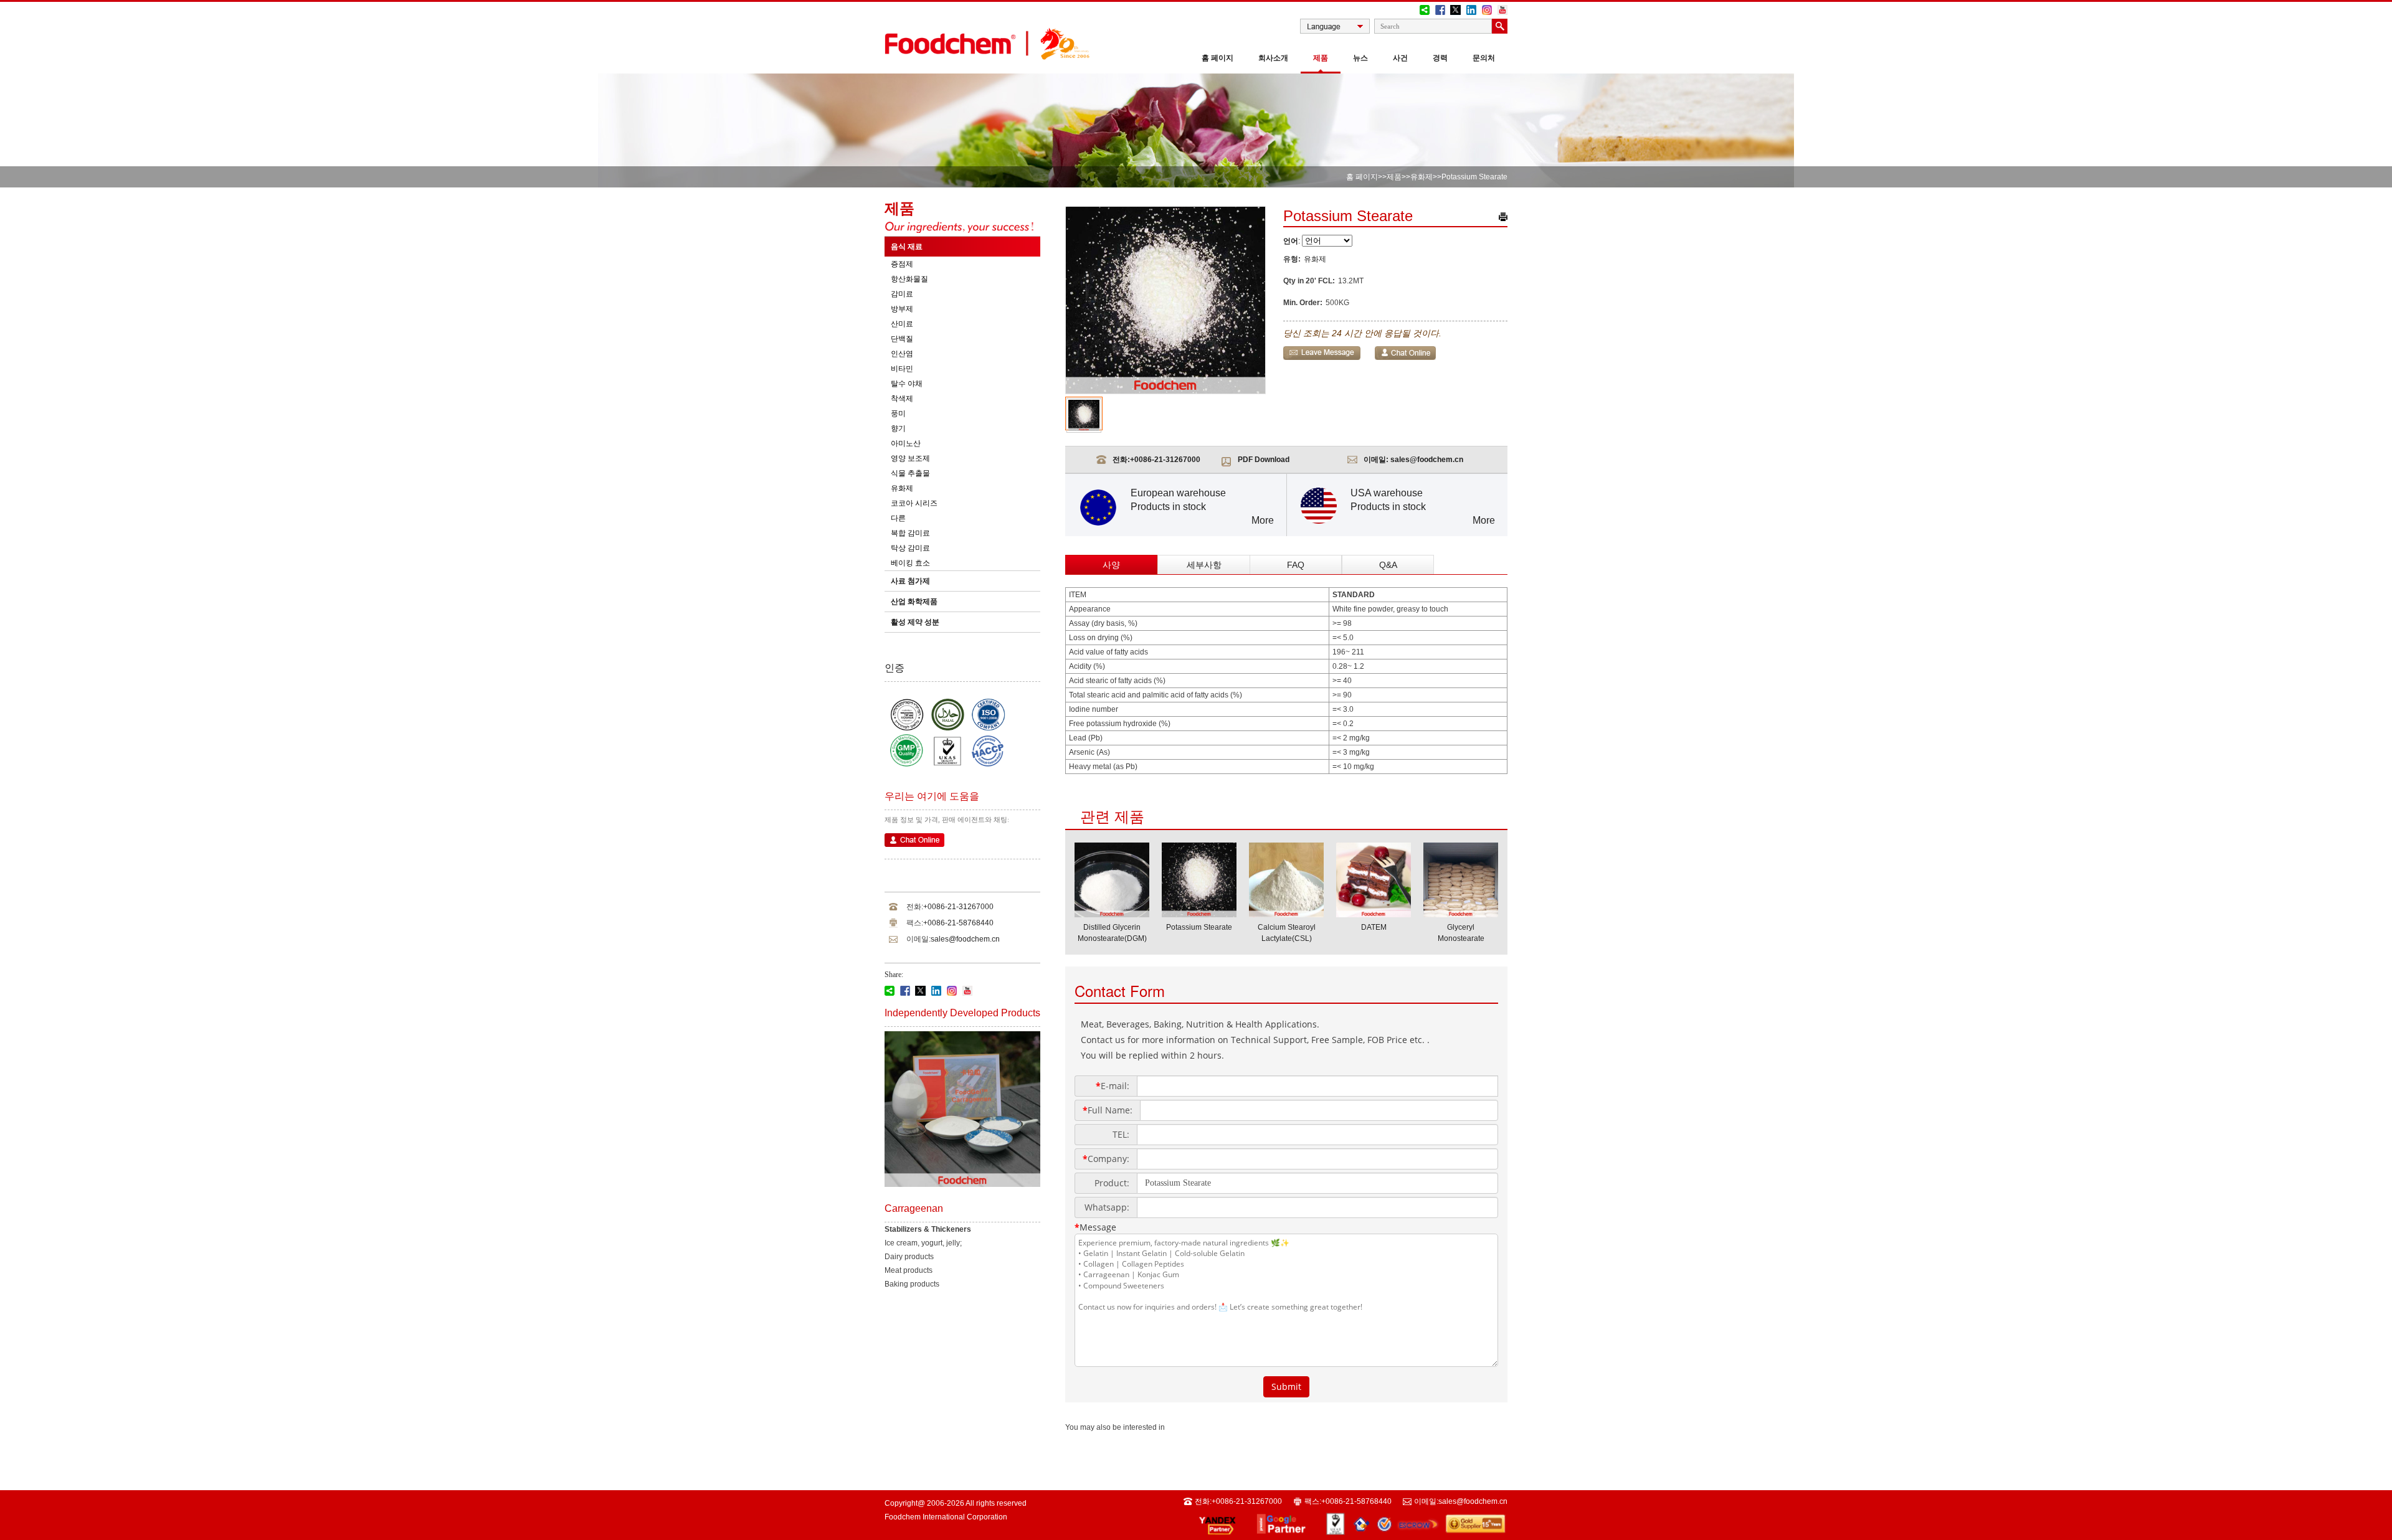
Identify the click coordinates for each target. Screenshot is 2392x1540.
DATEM (1374, 927)
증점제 (902, 264)
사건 (1400, 58)
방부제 (902, 309)
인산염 (902, 354)
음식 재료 (907, 247)
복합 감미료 (910, 533)
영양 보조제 (910, 458)
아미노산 (906, 443)
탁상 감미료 (910, 548)
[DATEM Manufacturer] (1374, 914)
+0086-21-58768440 (958, 923)
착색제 (902, 399)
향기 (898, 428)
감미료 (902, 294)
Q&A (1388, 565)
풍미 (898, 413)
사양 (1111, 565)
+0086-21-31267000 (958, 907)
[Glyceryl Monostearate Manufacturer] (1461, 914)
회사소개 (1273, 58)
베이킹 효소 (910, 563)
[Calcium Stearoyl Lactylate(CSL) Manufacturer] (1286, 914)
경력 (1440, 58)
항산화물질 (909, 279)
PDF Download (1264, 460)
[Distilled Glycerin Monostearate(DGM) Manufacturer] (1112, 914)
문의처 (1484, 58)
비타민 (902, 369)
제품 (1321, 58)
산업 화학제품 (914, 602)
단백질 (902, 339)
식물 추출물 (910, 473)
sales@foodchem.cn (965, 939)
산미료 (902, 324)
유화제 (1421, 177)
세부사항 (1204, 565)
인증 (895, 668)
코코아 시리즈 (914, 503)
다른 (898, 518)
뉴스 (1360, 58)
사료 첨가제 (910, 581)
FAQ (1296, 565)
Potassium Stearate (1199, 927)
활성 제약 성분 (915, 622)
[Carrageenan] (962, 1184)
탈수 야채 (907, 384)
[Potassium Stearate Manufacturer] (1199, 914)
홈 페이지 (1217, 58)
